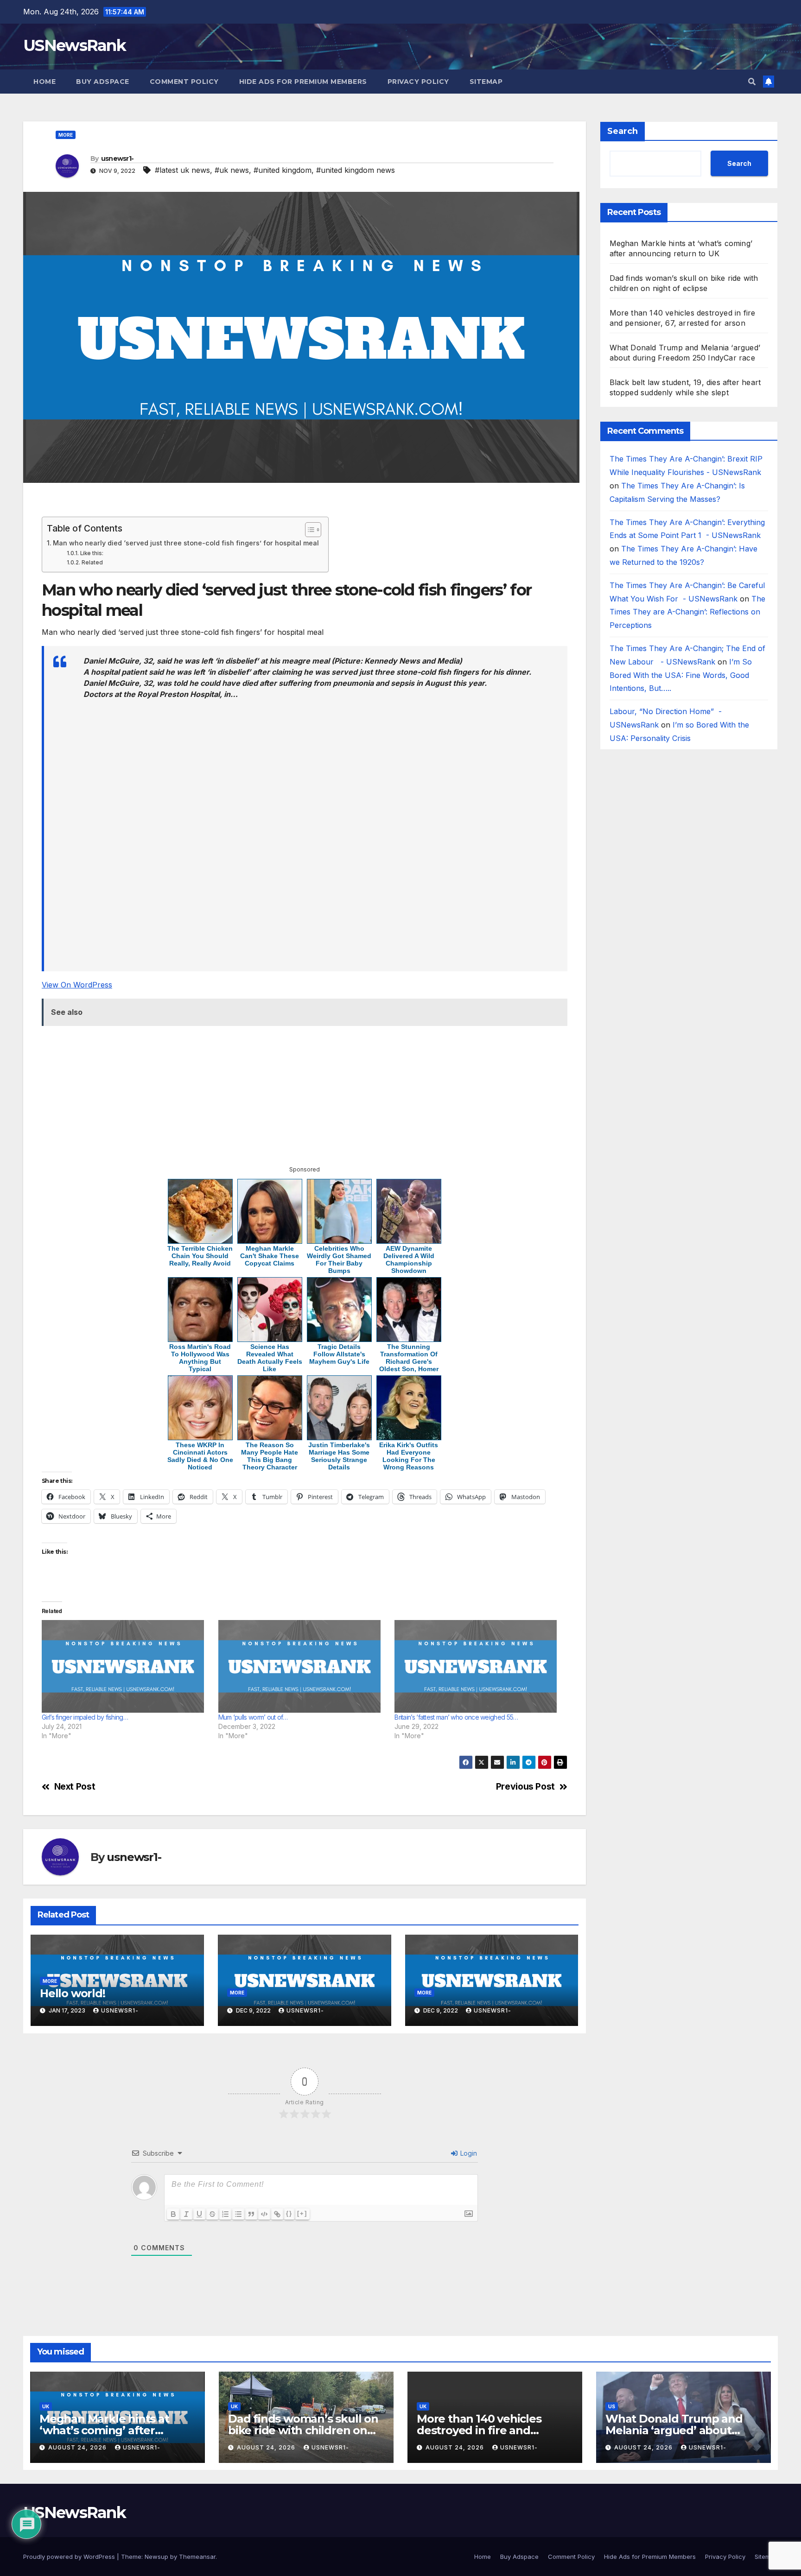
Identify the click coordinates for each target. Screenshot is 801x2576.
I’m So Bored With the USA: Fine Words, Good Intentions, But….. (681, 675)
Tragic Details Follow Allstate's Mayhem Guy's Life (339, 1354)
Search (623, 131)
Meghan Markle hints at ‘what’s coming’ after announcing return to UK (108, 2430)
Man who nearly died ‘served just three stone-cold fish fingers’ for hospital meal (186, 543)
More (66, 135)
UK (46, 2406)
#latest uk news (182, 170)
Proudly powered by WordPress (70, 2557)
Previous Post (525, 1787)
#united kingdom (283, 170)
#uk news (232, 170)
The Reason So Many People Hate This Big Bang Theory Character (270, 1456)
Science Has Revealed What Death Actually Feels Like (270, 1358)
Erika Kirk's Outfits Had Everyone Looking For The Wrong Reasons (409, 1456)
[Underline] (199, 2214)
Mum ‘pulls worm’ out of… (253, 1717)
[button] (752, 82)
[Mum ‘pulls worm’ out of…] (302, 1666)
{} (289, 2213)
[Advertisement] (305, 504)
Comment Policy (184, 82)
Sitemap (486, 82)
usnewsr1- (118, 158)
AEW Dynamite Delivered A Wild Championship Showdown (409, 1260)
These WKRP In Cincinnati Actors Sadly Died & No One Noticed (200, 1456)
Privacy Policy (418, 82)
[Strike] (212, 2214)
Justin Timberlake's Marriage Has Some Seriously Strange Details (339, 1456)
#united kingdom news (356, 170)
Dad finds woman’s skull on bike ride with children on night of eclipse (303, 2430)
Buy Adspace (103, 82)
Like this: (92, 553)
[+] (302, 2213)
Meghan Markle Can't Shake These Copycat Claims (270, 1256)
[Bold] (173, 2214)
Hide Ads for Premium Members (303, 82)
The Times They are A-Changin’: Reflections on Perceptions (687, 612)
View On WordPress (77, 985)
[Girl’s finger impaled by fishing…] (125, 1666)
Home (44, 82)
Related (92, 563)
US (612, 2406)
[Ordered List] (225, 2214)
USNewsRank (74, 45)
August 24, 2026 (78, 2447)
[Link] (277, 2214)
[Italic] (186, 2214)
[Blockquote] (251, 2214)
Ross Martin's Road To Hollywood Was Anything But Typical (200, 1358)
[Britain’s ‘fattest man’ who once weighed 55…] (478, 1666)
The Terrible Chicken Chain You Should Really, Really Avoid (200, 1256)
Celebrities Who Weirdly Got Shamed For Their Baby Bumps (339, 1260)
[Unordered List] (238, 2214)
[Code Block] (264, 2214)
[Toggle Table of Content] (308, 530)
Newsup (156, 2557)
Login (468, 2153)
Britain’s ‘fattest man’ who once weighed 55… (456, 1717)
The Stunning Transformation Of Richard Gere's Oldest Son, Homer (409, 1358)
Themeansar (197, 2557)
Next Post (75, 1787)
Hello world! (73, 1993)
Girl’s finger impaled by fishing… (85, 1717)
